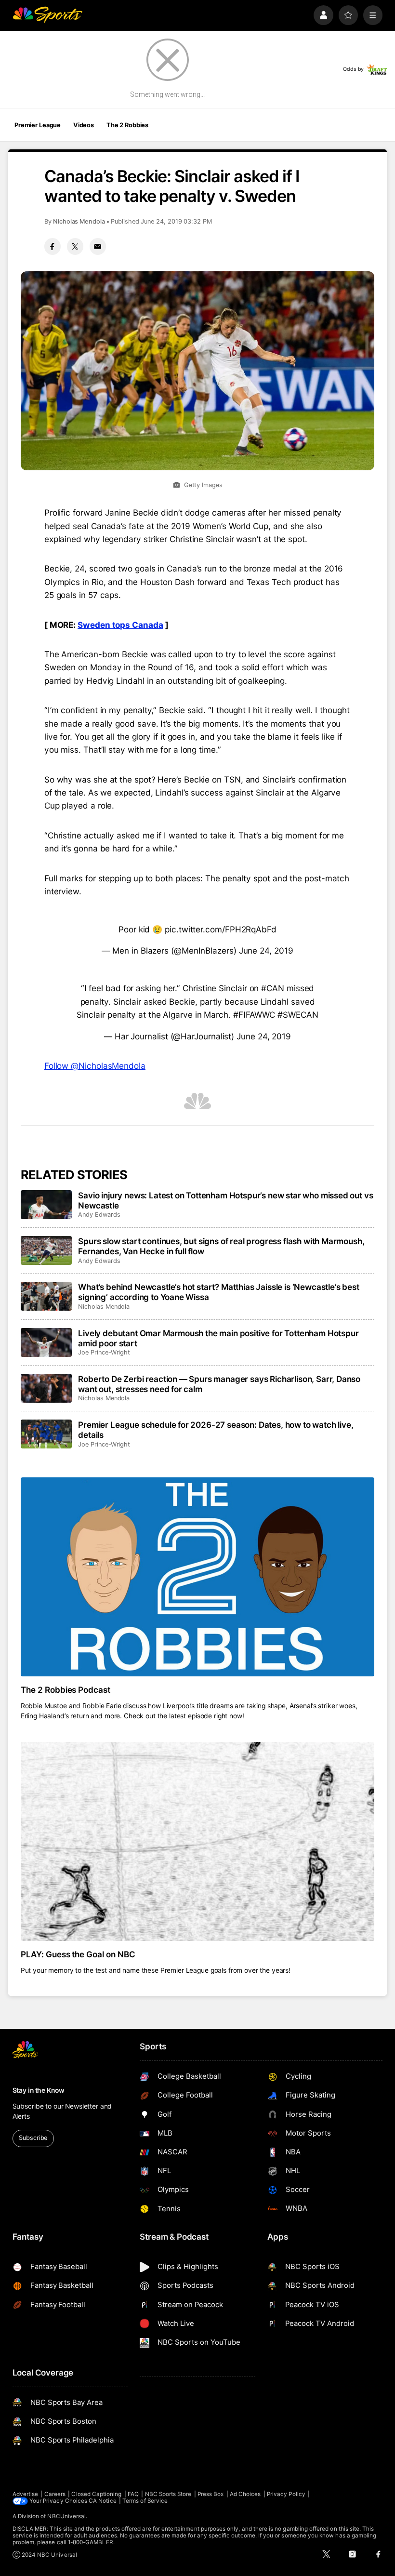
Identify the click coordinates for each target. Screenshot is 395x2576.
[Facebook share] (53, 246)
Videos (84, 125)
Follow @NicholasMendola (95, 1066)
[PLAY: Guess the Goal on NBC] (198, 1841)
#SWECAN (298, 1015)
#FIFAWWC (254, 1015)
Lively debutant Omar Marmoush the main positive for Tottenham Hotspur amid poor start (218, 1338)
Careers (55, 2494)
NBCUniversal (66, 2516)
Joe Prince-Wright (104, 1352)
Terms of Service (145, 2501)
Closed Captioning (96, 2494)
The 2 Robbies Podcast (66, 1690)
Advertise (26, 2494)
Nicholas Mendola (79, 221)
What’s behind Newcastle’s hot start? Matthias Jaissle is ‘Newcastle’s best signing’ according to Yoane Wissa (218, 1292)
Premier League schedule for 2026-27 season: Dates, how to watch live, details (216, 1430)
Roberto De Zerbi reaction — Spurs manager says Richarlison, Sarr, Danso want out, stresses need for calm (219, 1384)
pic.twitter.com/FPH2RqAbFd (221, 929)
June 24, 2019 (266, 950)
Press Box (211, 2494)
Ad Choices (245, 2494)
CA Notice (103, 2501)
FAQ (133, 2494)
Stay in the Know (39, 2090)
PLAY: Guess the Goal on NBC (78, 1954)
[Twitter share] (75, 246)
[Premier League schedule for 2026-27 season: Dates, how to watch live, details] (46, 1434)
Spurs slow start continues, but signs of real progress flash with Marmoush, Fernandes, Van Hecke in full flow (221, 1246)
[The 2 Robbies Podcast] (198, 1577)
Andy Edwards (99, 1215)
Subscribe (33, 2138)
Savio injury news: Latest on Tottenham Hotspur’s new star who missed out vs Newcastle (225, 1200)
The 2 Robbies (127, 125)
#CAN (273, 988)
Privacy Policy (286, 2494)
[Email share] (98, 246)
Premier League (38, 125)
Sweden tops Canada (120, 625)
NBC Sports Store (168, 2494)
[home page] (47, 15)
